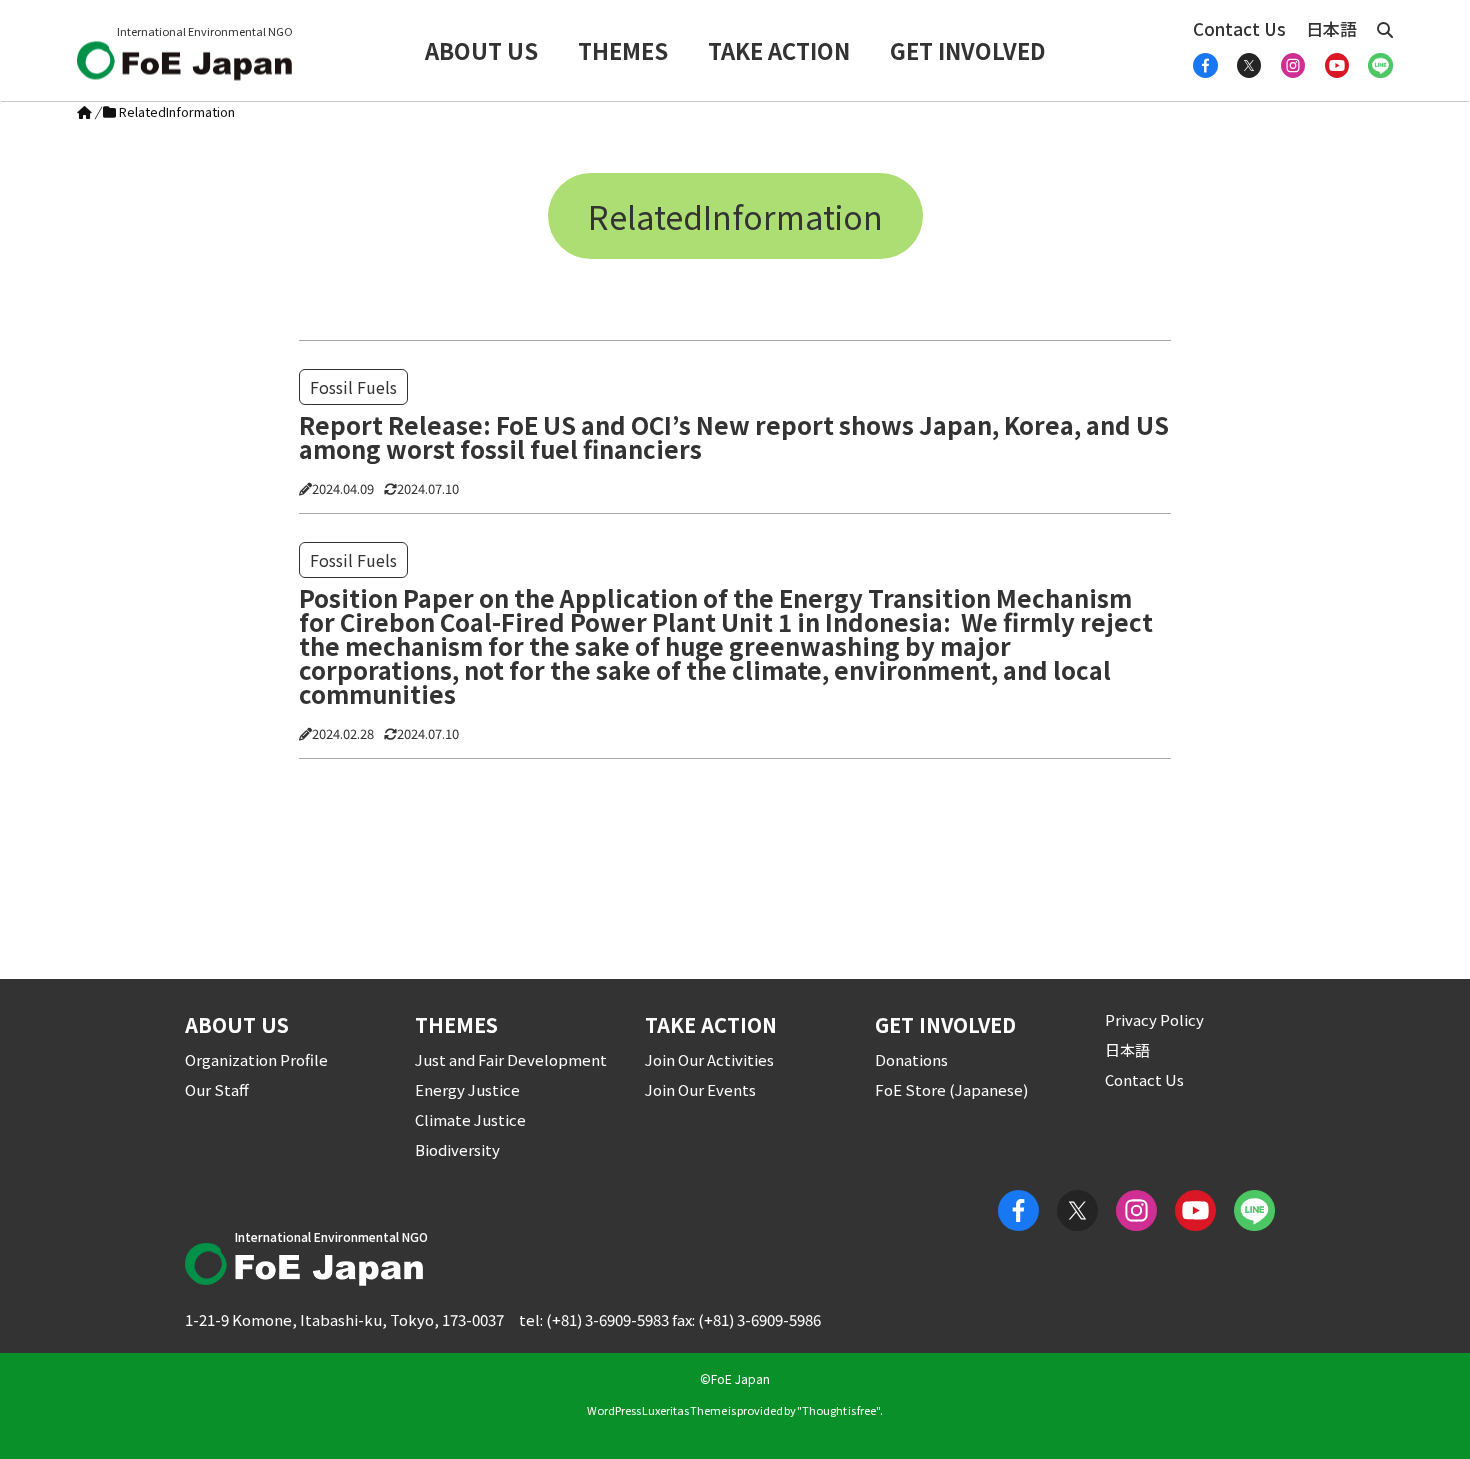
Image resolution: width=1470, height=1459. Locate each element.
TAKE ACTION (779, 50)
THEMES (623, 50)
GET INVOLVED (968, 50)
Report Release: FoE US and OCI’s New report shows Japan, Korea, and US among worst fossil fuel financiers (734, 437)
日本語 (1331, 28)
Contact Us (1239, 28)
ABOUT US (481, 50)
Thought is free (839, 1410)
